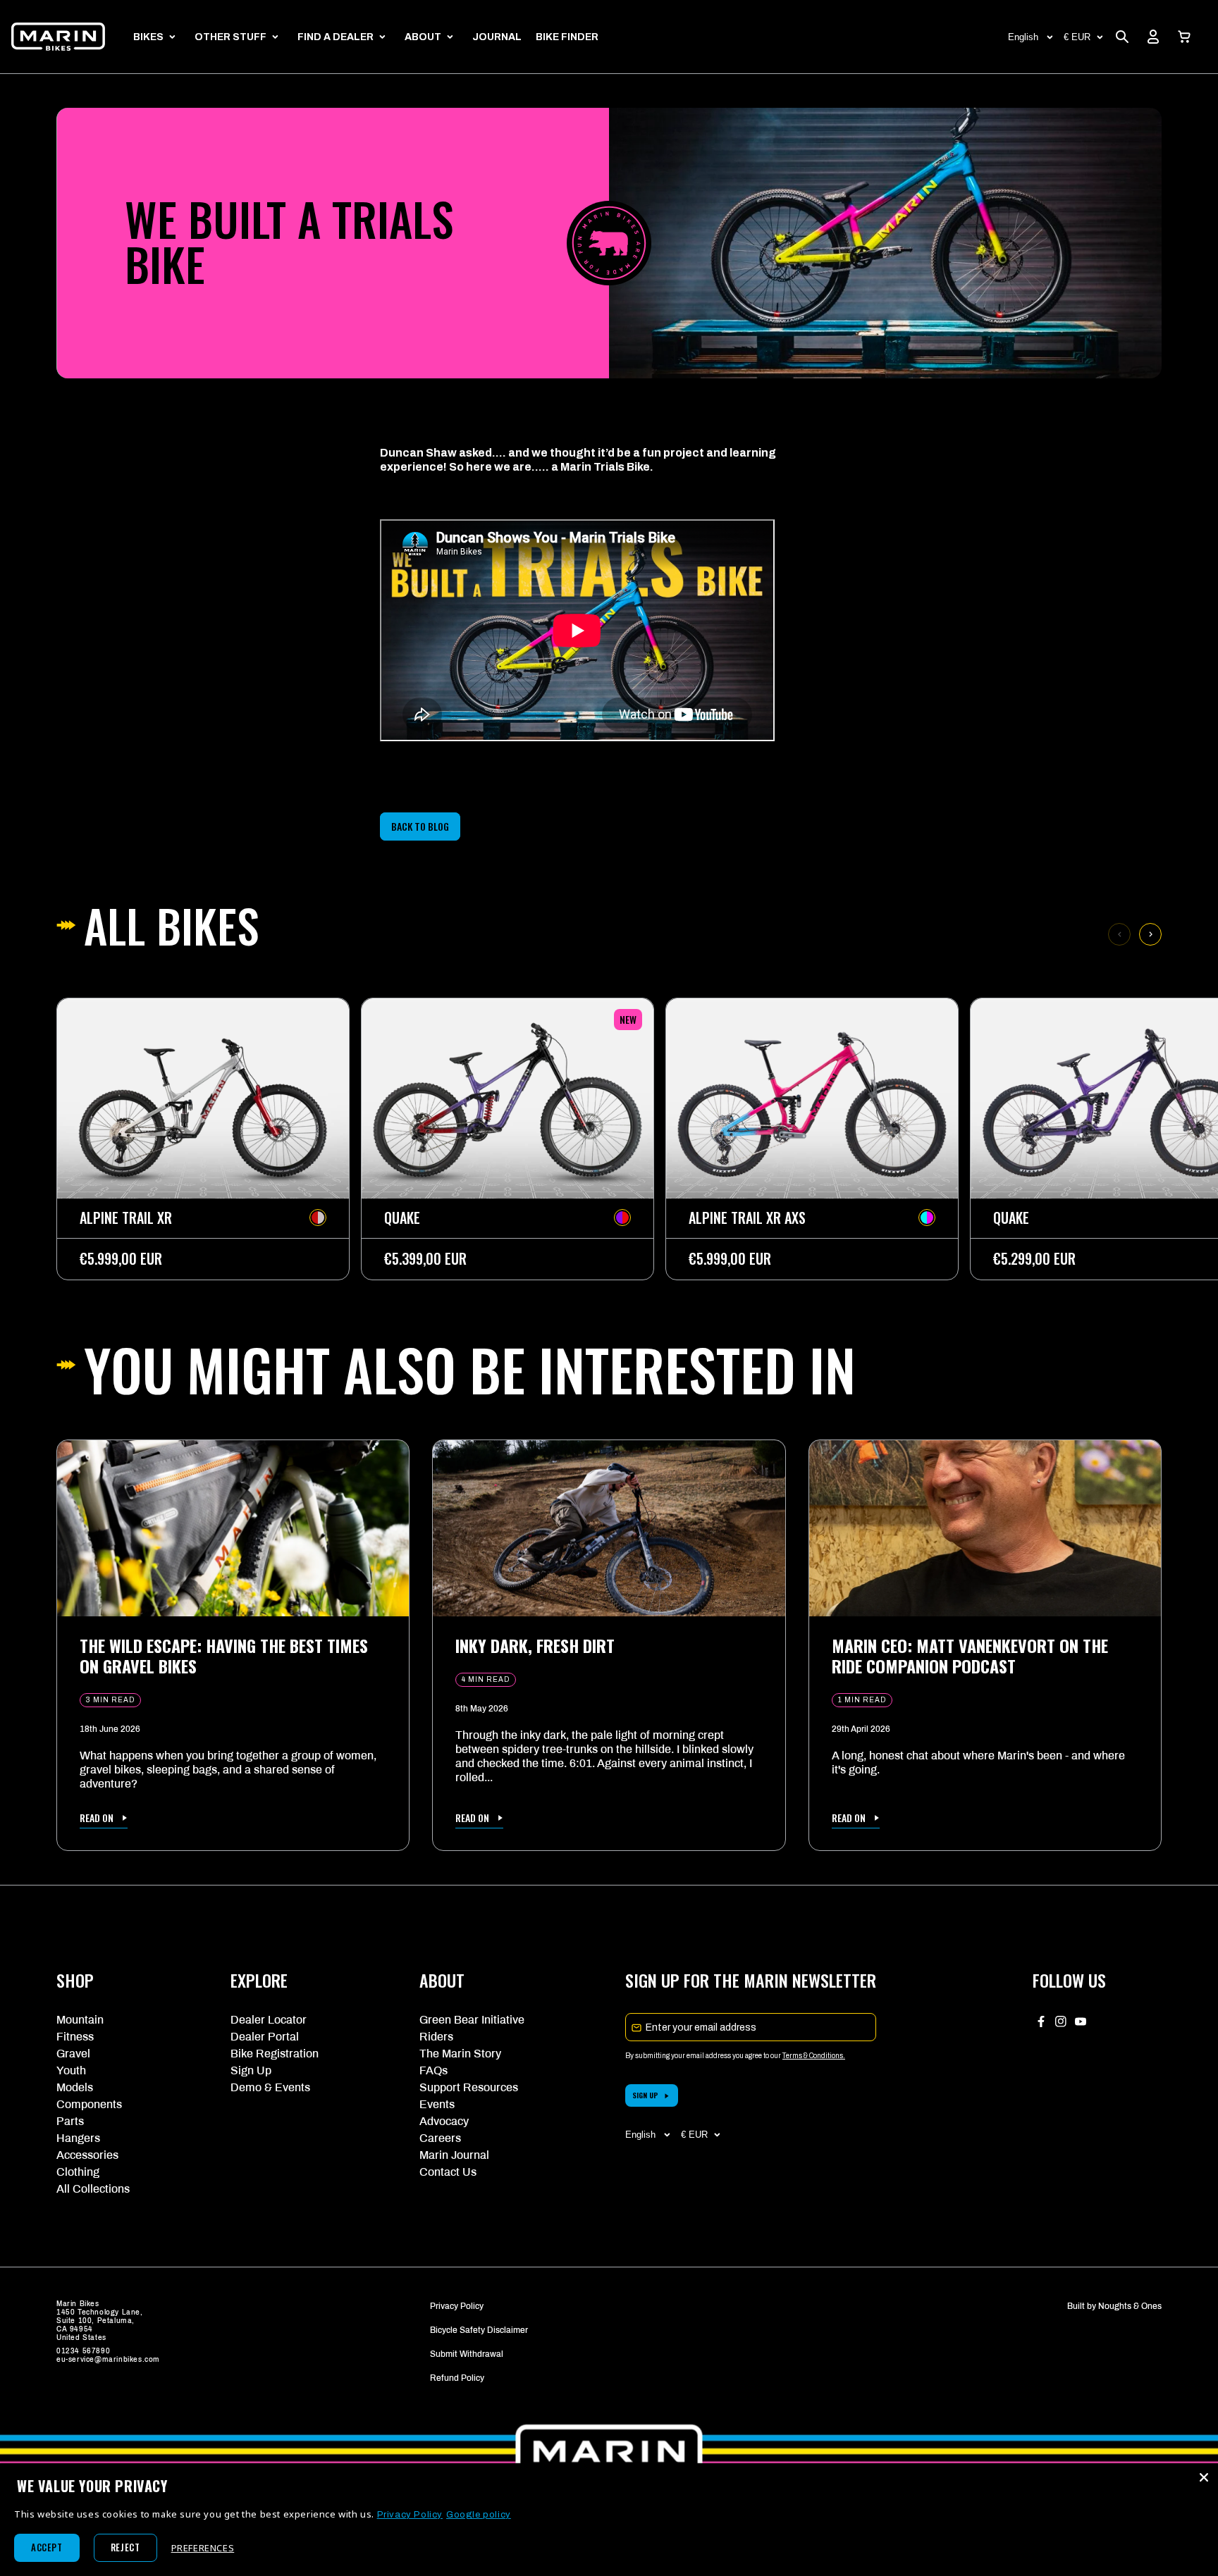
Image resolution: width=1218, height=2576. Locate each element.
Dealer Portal (265, 2037)
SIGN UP (645, 2095)
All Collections (93, 2189)
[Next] (1150, 934)
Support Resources (469, 2087)
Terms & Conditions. (814, 2056)
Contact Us (448, 2172)
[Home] (58, 37)
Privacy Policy (457, 2306)
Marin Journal (454, 2155)
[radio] (318, 1218)
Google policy (479, 2515)
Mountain (80, 2020)
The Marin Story (460, 2054)
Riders (436, 2037)
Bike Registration (275, 2054)
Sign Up (251, 2070)
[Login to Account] (1153, 37)
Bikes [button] (148, 37)
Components (89, 2104)
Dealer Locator (269, 2020)
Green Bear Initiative (472, 2020)
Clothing (78, 2172)
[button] (1184, 37)
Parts (70, 2121)
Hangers (78, 2138)
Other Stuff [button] (230, 37)
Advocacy (444, 2121)
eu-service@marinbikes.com (108, 2359)
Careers (440, 2138)
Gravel (73, 2054)
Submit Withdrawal (467, 2354)
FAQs (433, 2070)
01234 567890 (83, 2351)
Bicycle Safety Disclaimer (479, 2330)
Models (75, 2087)
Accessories (87, 2155)
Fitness (75, 2037)
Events (437, 2104)
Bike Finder (567, 37)
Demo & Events (270, 2087)
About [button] (423, 37)
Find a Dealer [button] (336, 37)
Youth (71, 2070)
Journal (497, 37)
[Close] (1204, 2477)
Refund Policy (457, 2378)
